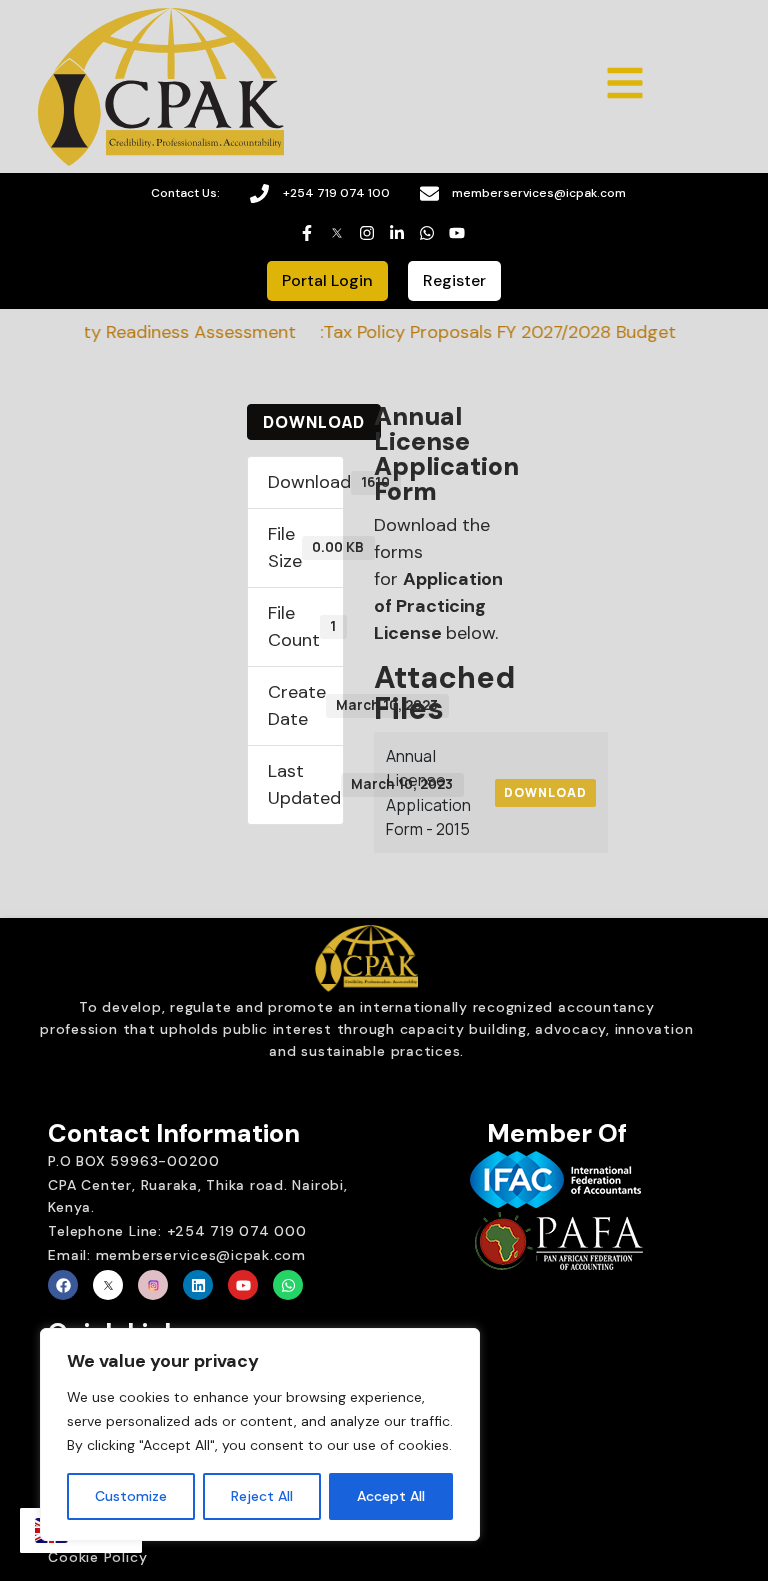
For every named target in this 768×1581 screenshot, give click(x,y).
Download (314, 422)
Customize (131, 1496)
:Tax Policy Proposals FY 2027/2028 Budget (485, 332)
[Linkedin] (198, 1285)
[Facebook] (63, 1285)
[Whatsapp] (288, 1285)
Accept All (391, 1496)
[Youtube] (243, 1285)
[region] (260, 1435)
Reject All (262, 1496)
